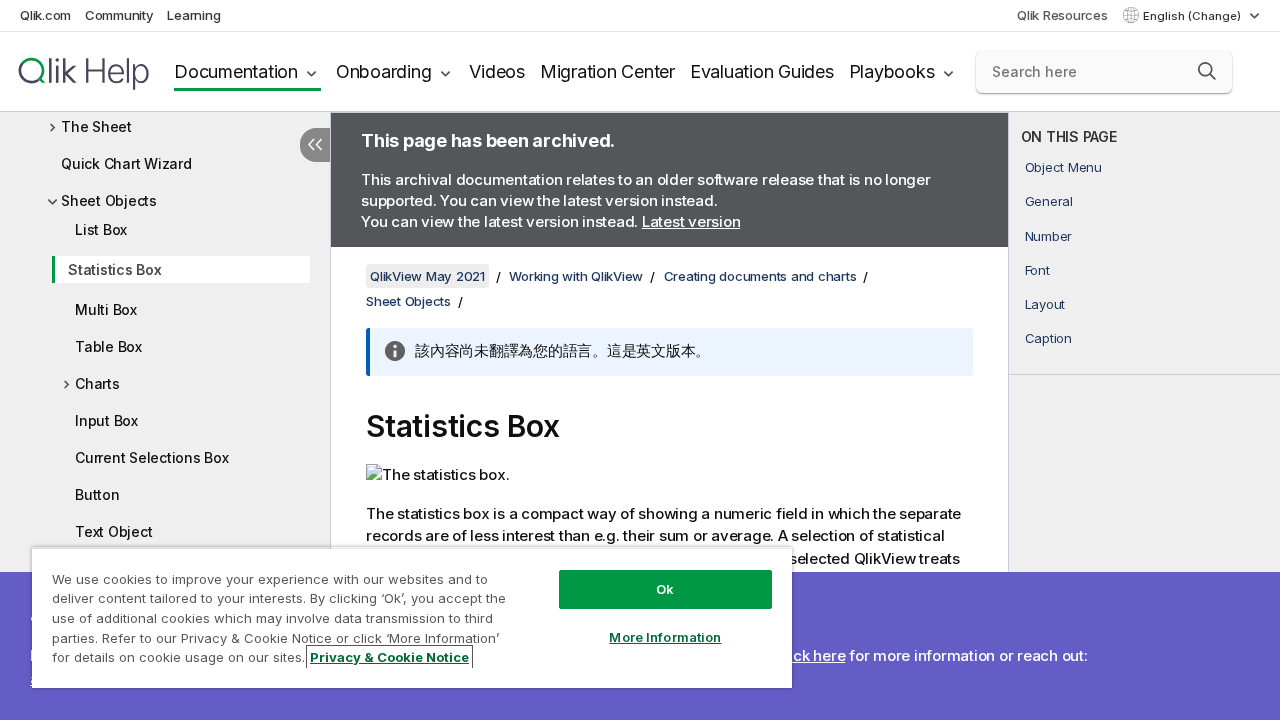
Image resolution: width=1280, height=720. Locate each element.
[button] (1207, 71)
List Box (101, 229)
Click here (810, 655)
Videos (497, 71)
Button (97, 494)
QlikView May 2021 (427, 276)
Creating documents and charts (760, 276)
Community (119, 15)
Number (1049, 236)
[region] (412, 617)
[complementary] (1144, 416)
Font (1037, 270)
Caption (1048, 338)
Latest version (691, 221)
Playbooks (892, 71)
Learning (193, 15)
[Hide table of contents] (315, 145)
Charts (97, 383)
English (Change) (1193, 16)
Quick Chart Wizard (126, 163)
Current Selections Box (152, 457)
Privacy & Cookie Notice (389, 657)
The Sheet (96, 126)
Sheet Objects (109, 200)
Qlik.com (45, 15)
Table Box (108, 346)
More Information (665, 637)
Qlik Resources (1062, 15)
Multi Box (106, 309)
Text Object (113, 531)
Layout (1045, 304)
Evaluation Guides (762, 71)
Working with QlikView (576, 276)
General (1049, 201)
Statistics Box (115, 269)
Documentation (236, 71)
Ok (665, 589)
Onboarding (384, 71)
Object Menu (1063, 167)
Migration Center (607, 71)
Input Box (106, 420)
